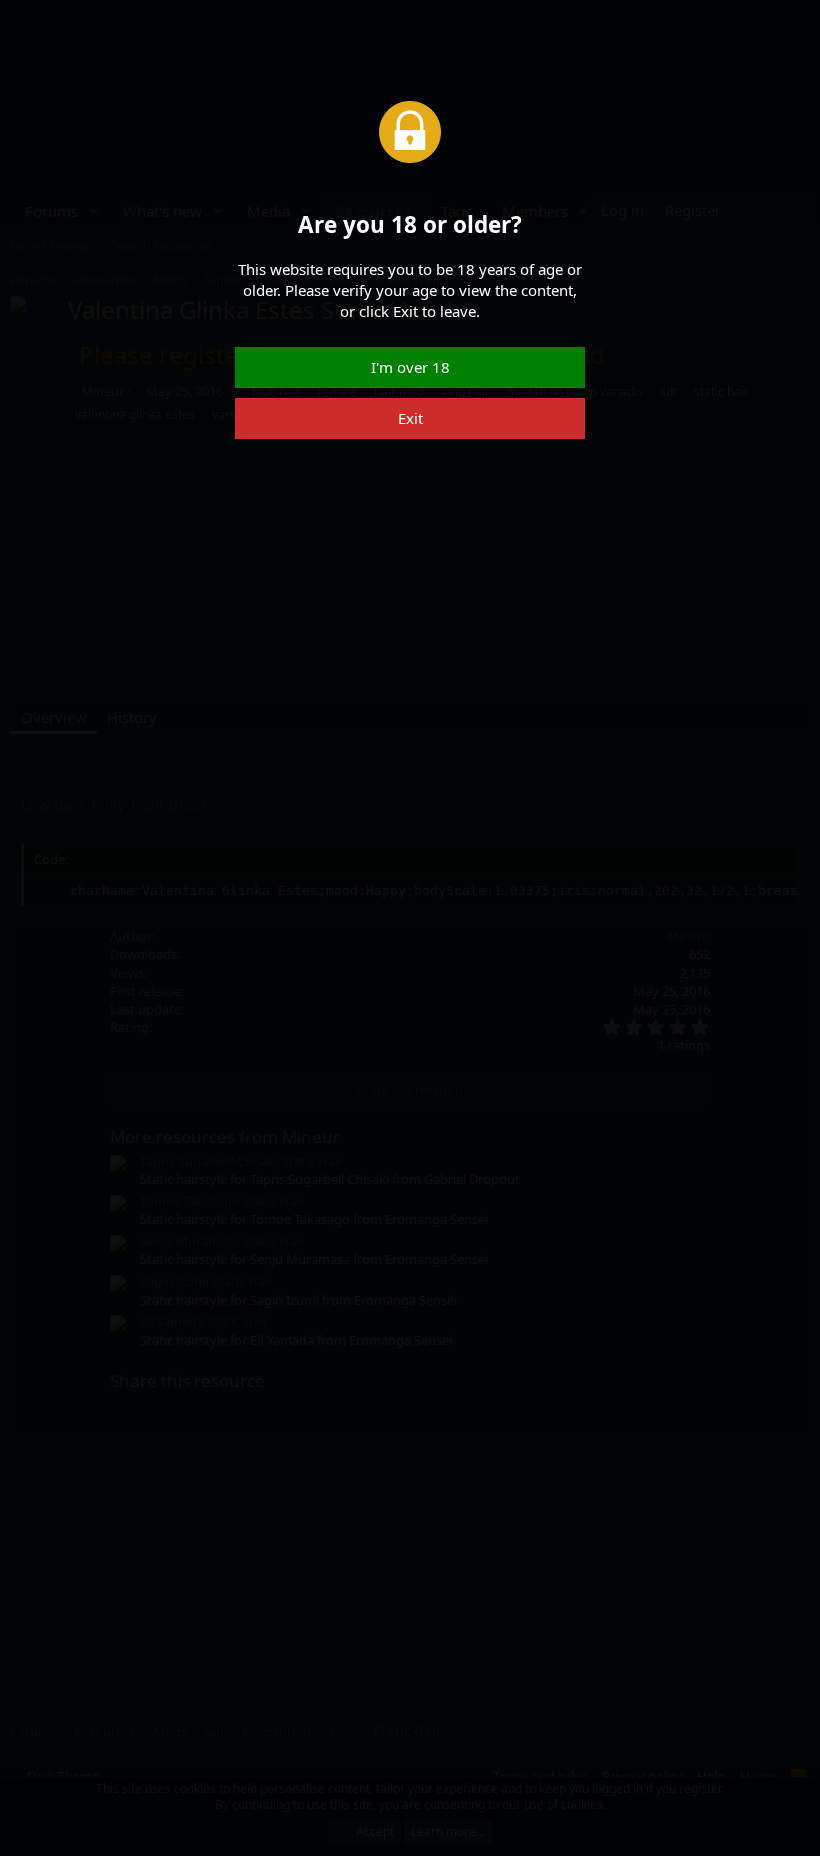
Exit (410, 418)
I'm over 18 (410, 367)
